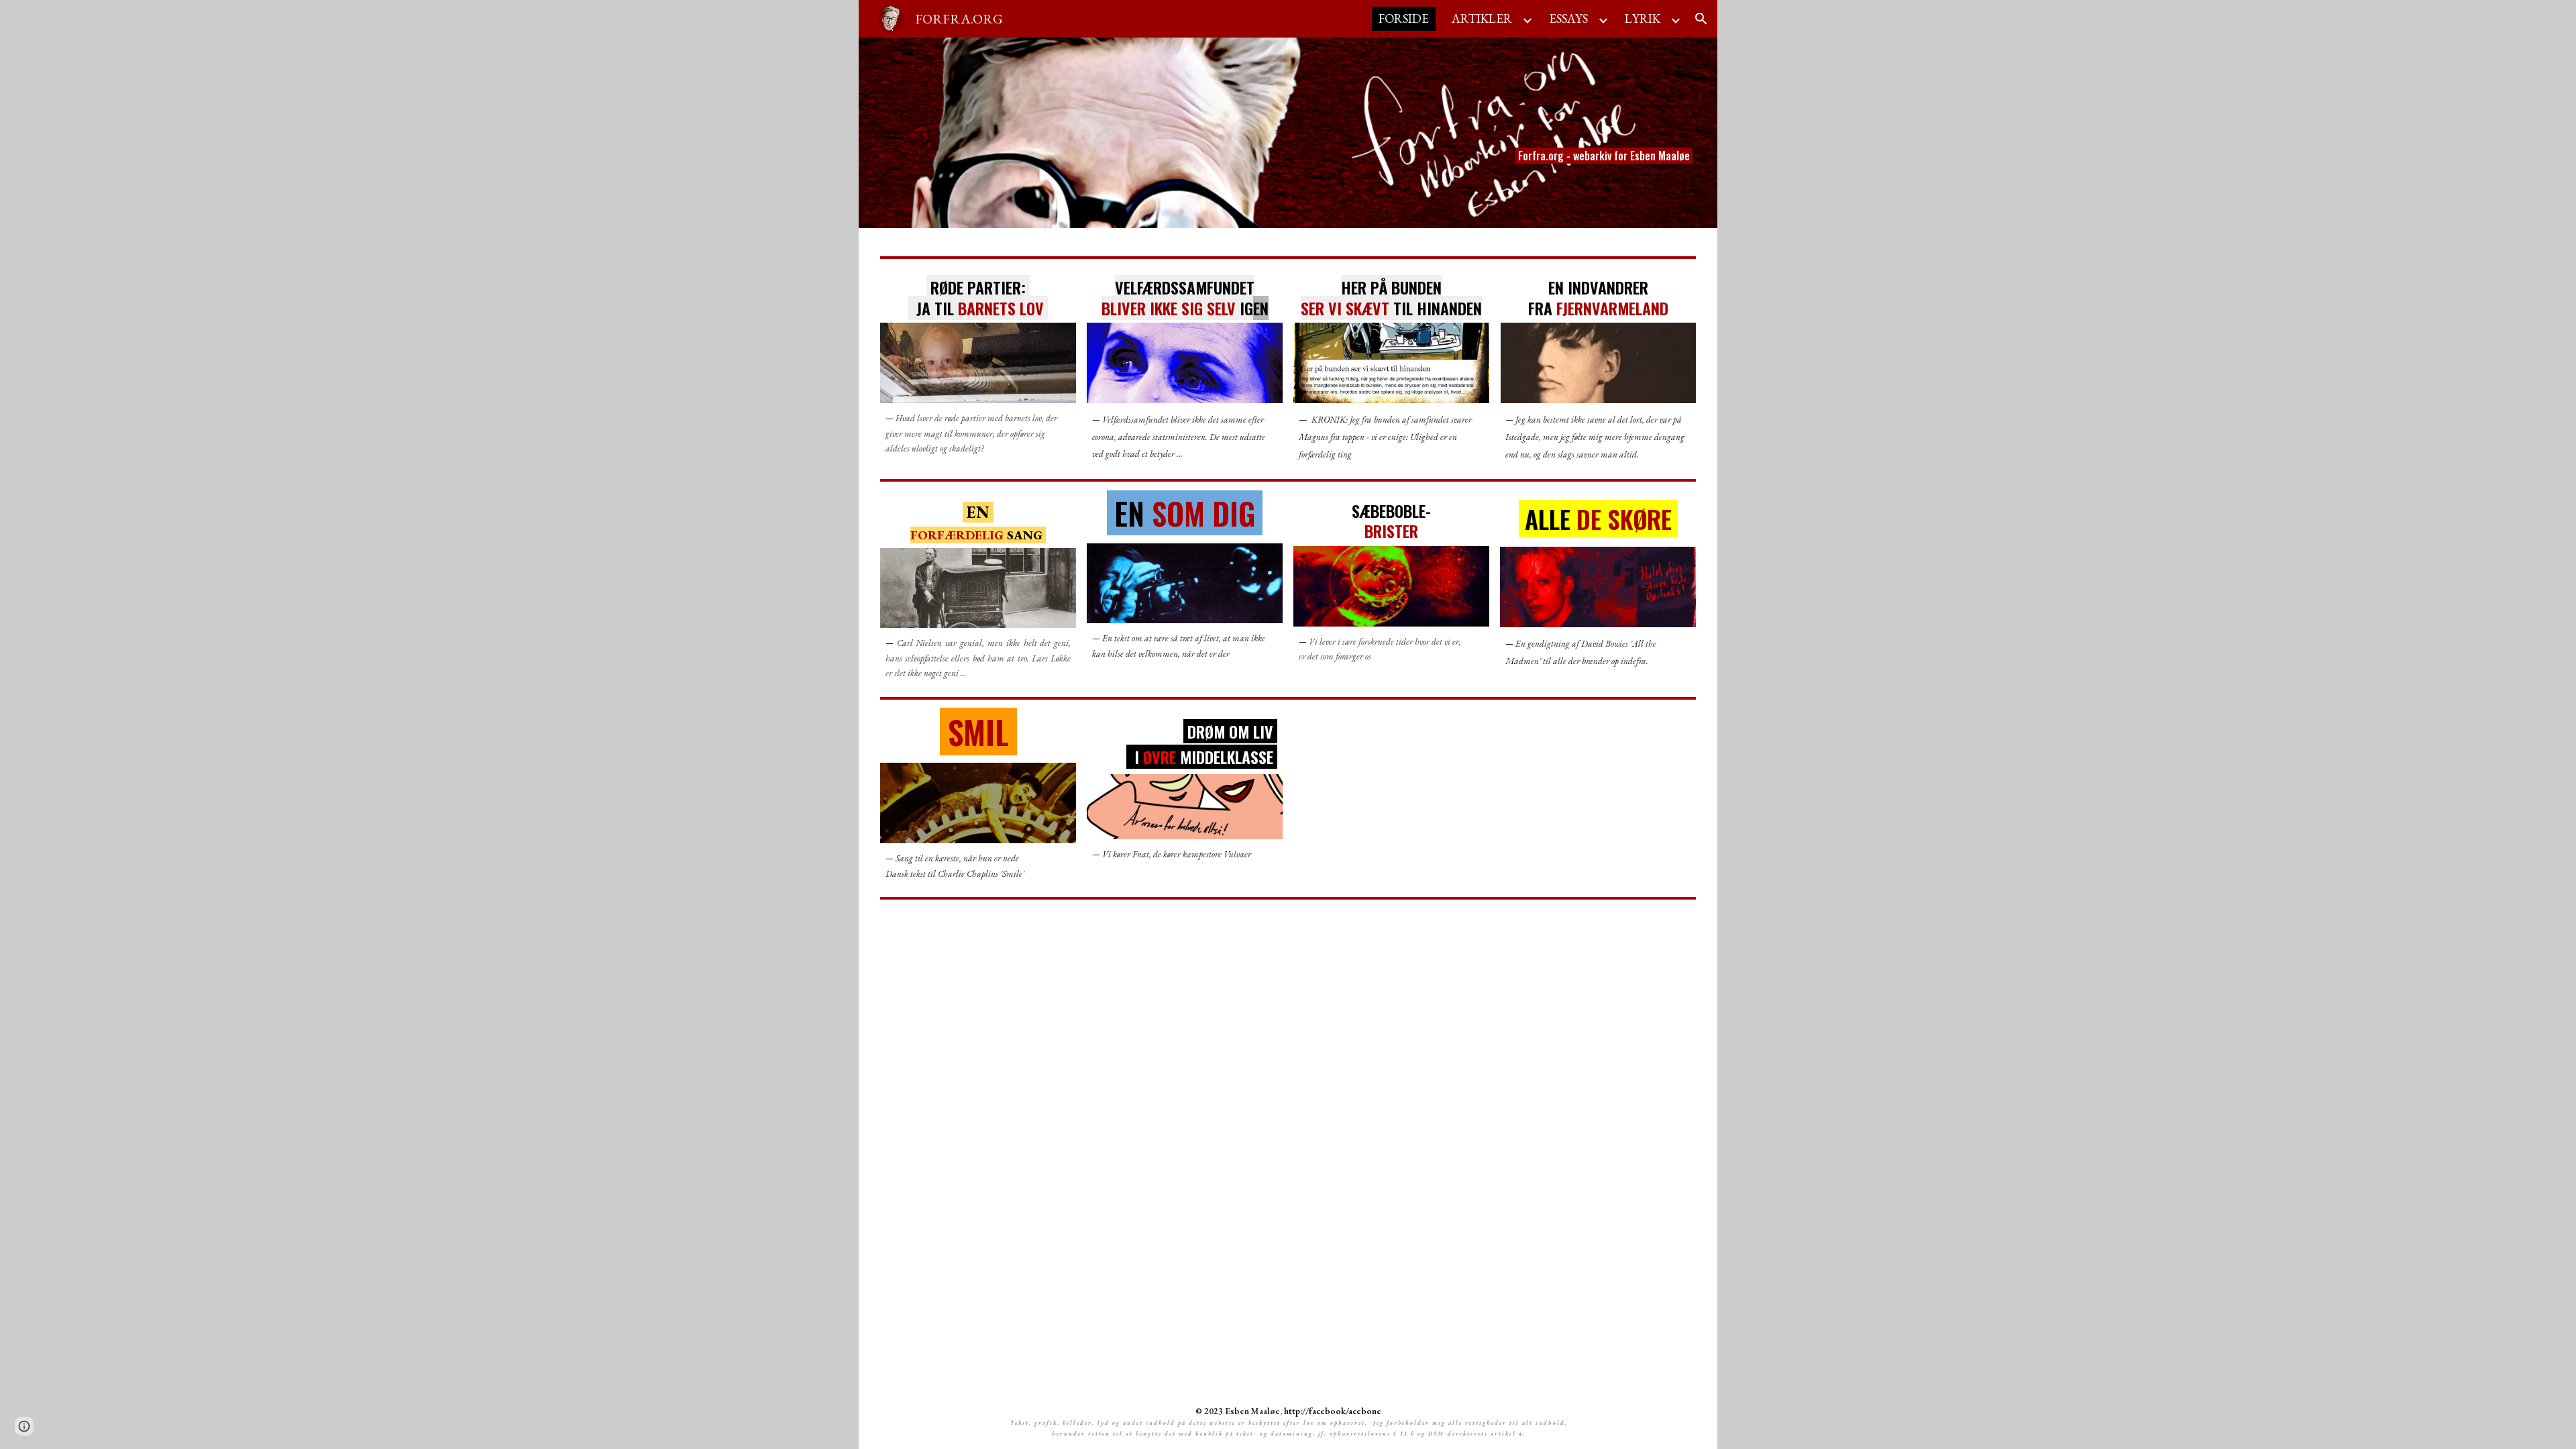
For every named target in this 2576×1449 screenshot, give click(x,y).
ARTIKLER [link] (1482, 18)
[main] (1563, 133)
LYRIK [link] (1643, 18)
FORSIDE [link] (1404, 18)
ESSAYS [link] (1568, 18)
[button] (1701, 19)
